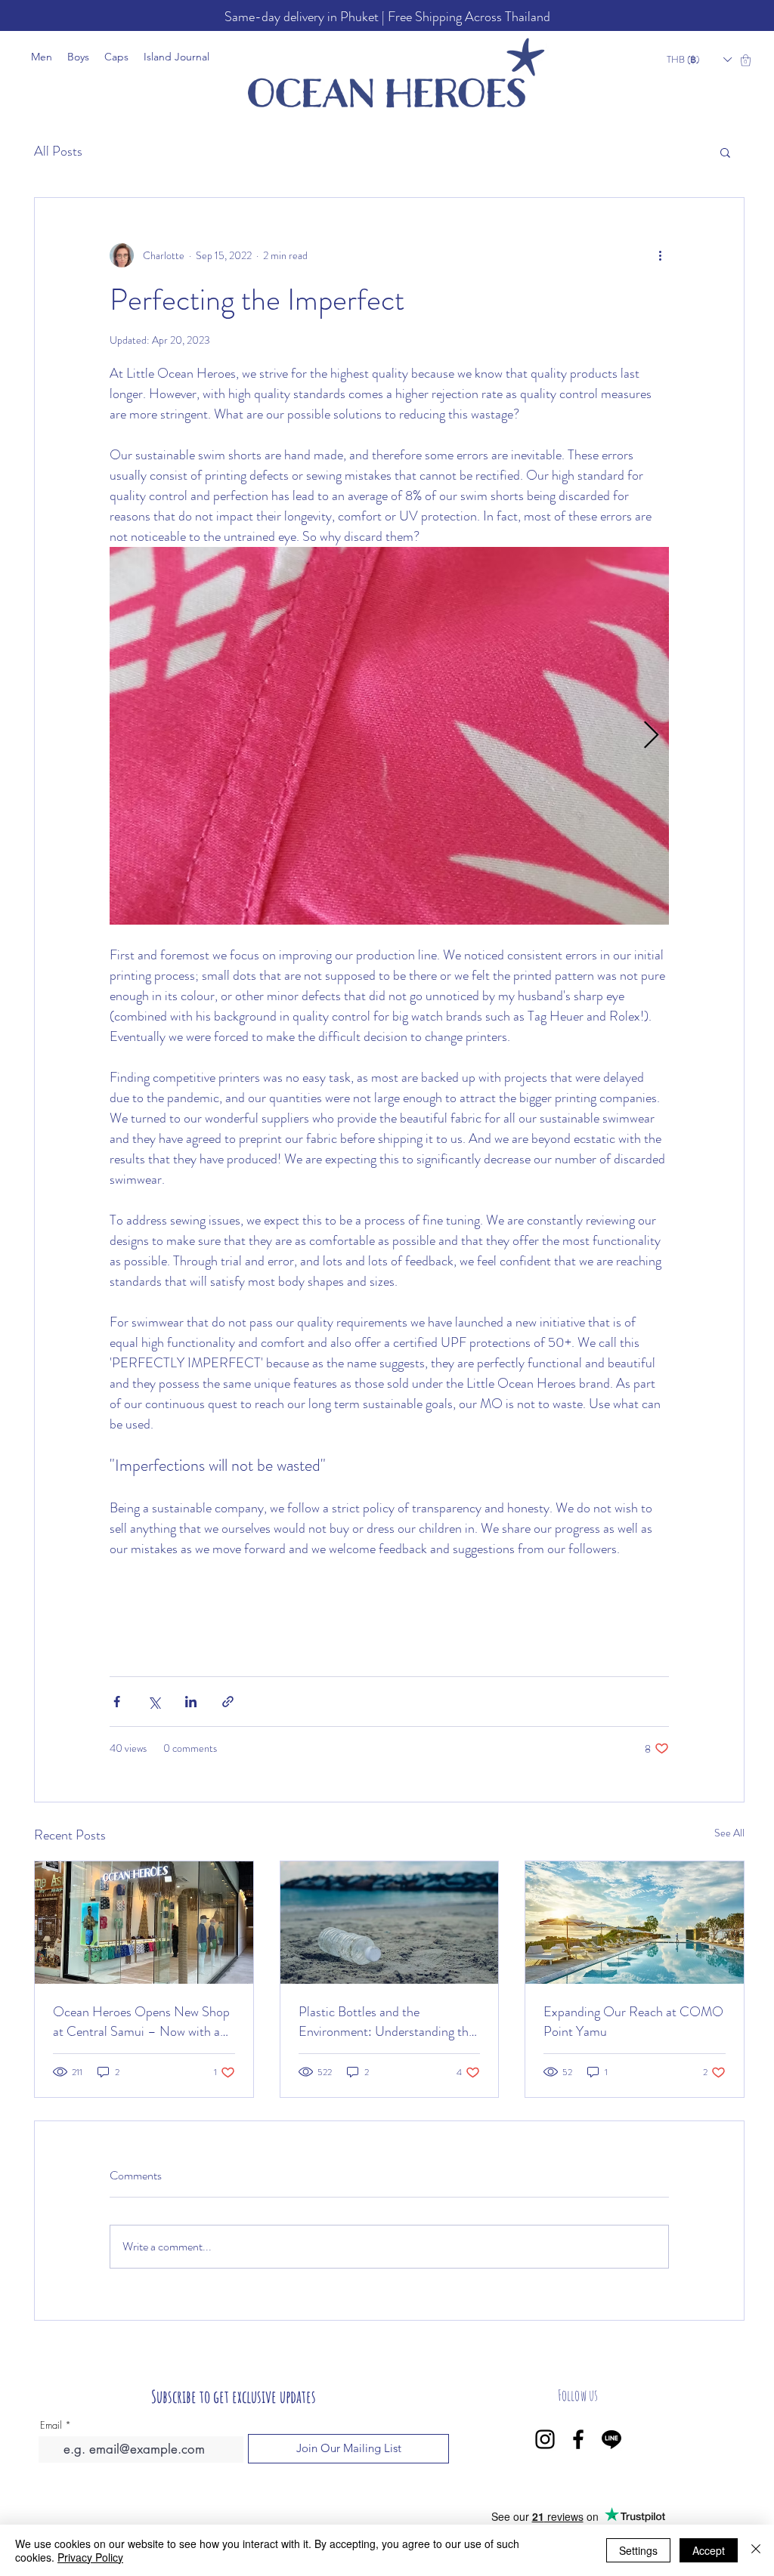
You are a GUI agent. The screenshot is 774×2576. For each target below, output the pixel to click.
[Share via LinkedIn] (191, 1702)
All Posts (58, 151)
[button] (699, 60)
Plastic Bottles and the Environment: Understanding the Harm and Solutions (387, 2022)
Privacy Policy (90, 2557)
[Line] (611, 2439)
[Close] (756, 2550)
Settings (638, 2550)
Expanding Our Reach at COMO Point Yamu (633, 2022)
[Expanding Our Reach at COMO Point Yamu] (635, 1923)
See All (729, 1833)
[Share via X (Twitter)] (154, 1702)
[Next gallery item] (651, 736)
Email (51, 2425)
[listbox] (699, 60)
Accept (709, 2550)
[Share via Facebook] (117, 1702)
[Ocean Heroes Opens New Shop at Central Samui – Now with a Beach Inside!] (144, 1923)
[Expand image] (389, 736)
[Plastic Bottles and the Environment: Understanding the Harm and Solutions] (390, 1923)
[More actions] (660, 255)
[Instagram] (545, 2439)
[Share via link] (228, 1702)
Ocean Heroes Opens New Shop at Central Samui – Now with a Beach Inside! (141, 2022)
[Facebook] (578, 2439)
